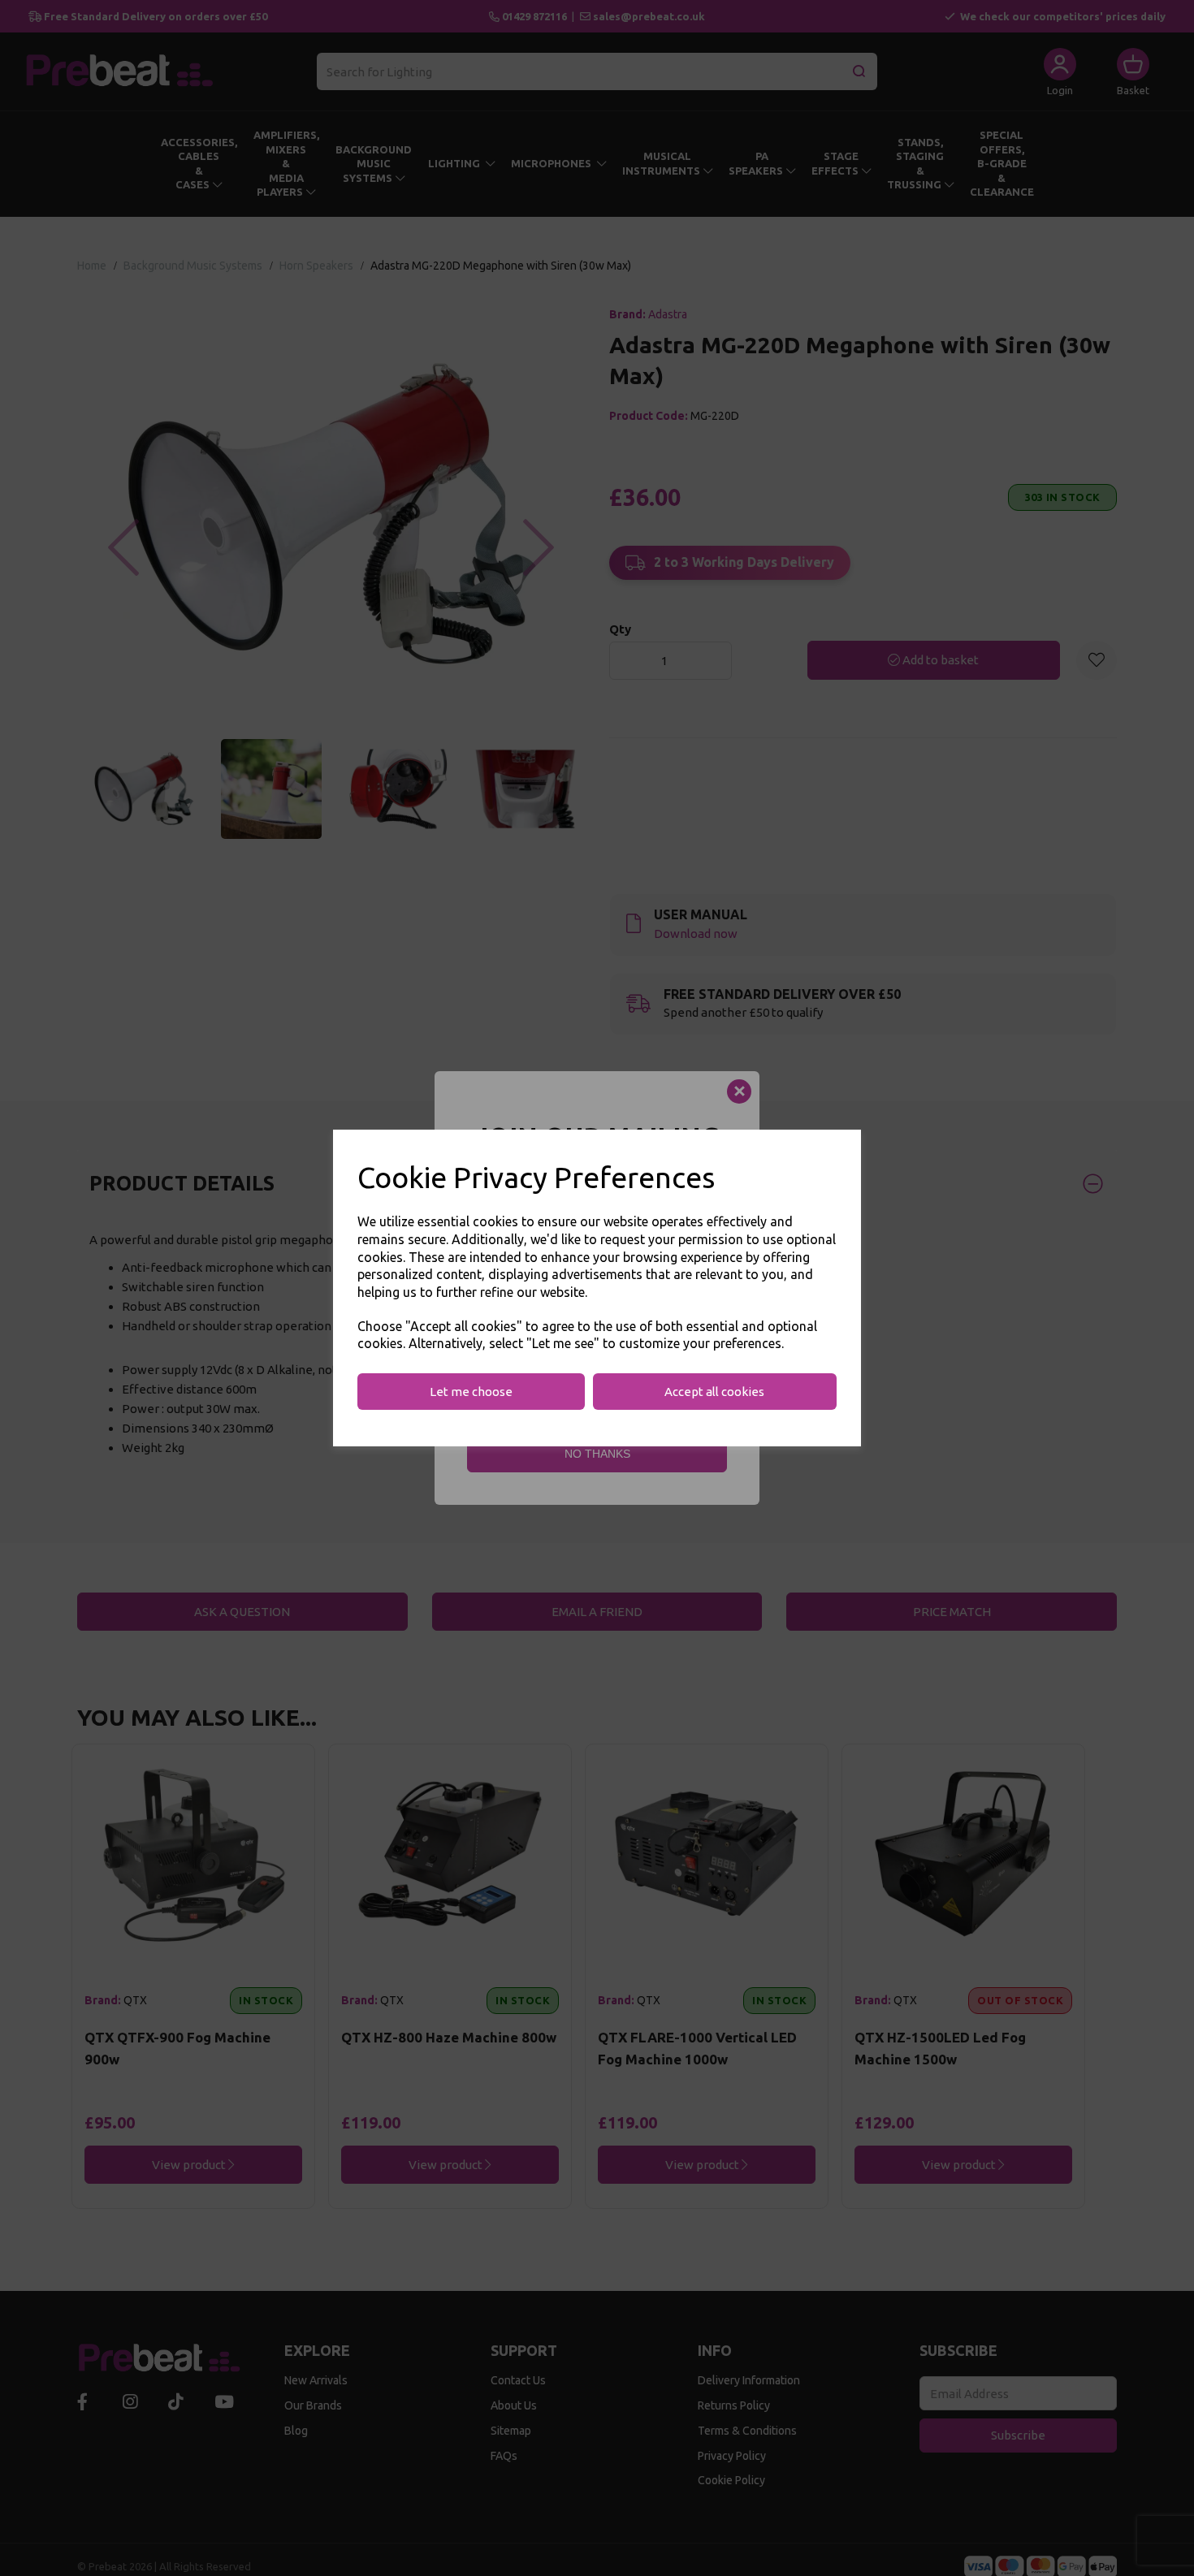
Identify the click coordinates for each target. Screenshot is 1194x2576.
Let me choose (471, 1392)
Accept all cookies (714, 1392)
